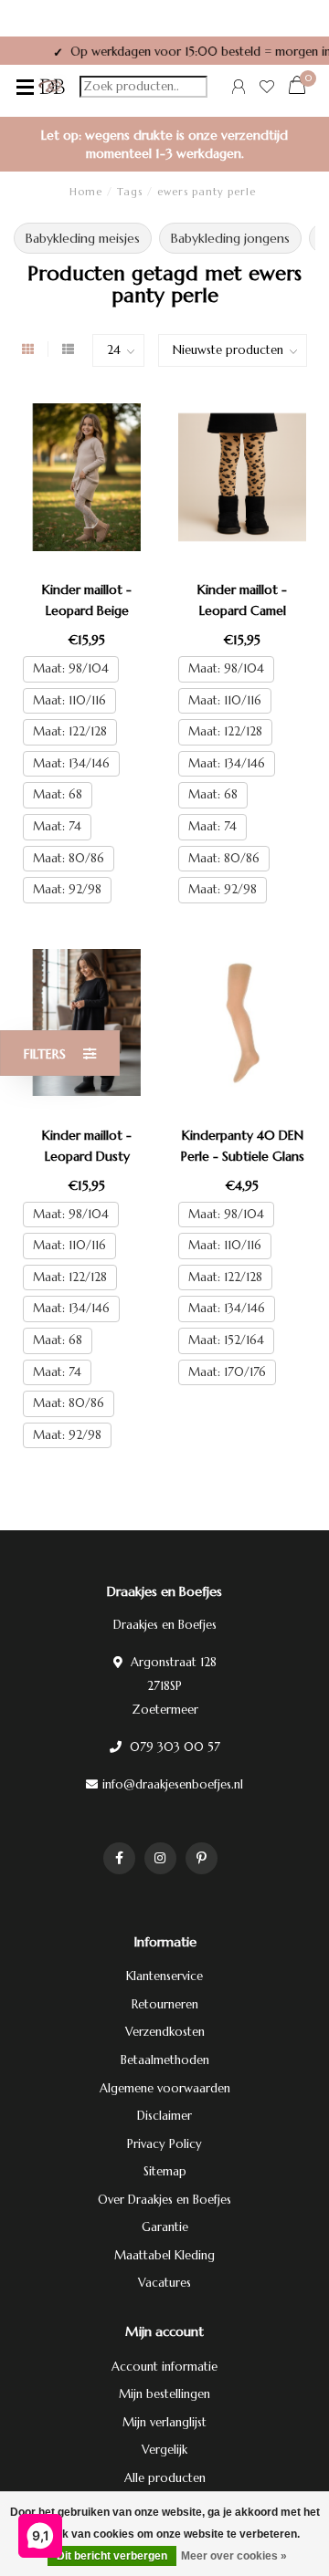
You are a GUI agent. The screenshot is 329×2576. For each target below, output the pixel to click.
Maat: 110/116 (69, 700)
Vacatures (164, 2283)
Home (86, 192)
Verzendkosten (165, 2032)
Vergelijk (164, 2450)
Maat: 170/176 (227, 1372)
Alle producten (165, 2478)
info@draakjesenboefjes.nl (173, 1784)
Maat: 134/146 (71, 763)
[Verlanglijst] (267, 89)
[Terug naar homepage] (52, 87)
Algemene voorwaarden (165, 2088)
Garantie (165, 2227)
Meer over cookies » (234, 2556)
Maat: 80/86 (69, 858)
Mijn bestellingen (164, 2394)
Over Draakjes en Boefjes (164, 2200)
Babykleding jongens (230, 238)
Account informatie (164, 2367)
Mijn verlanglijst (164, 2422)
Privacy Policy (164, 2144)
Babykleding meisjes (83, 238)
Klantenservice (164, 1976)
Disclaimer (164, 2116)
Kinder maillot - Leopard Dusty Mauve (87, 1156)
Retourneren (165, 2004)
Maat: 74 (57, 826)
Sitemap (165, 2171)
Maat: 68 (58, 794)
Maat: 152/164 (226, 1340)
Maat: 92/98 (67, 889)
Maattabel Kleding (164, 2255)
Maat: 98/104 (71, 668)
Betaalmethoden (165, 2060)
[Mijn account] (239, 89)
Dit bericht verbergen (112, 2556)
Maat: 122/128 (70, 731)
